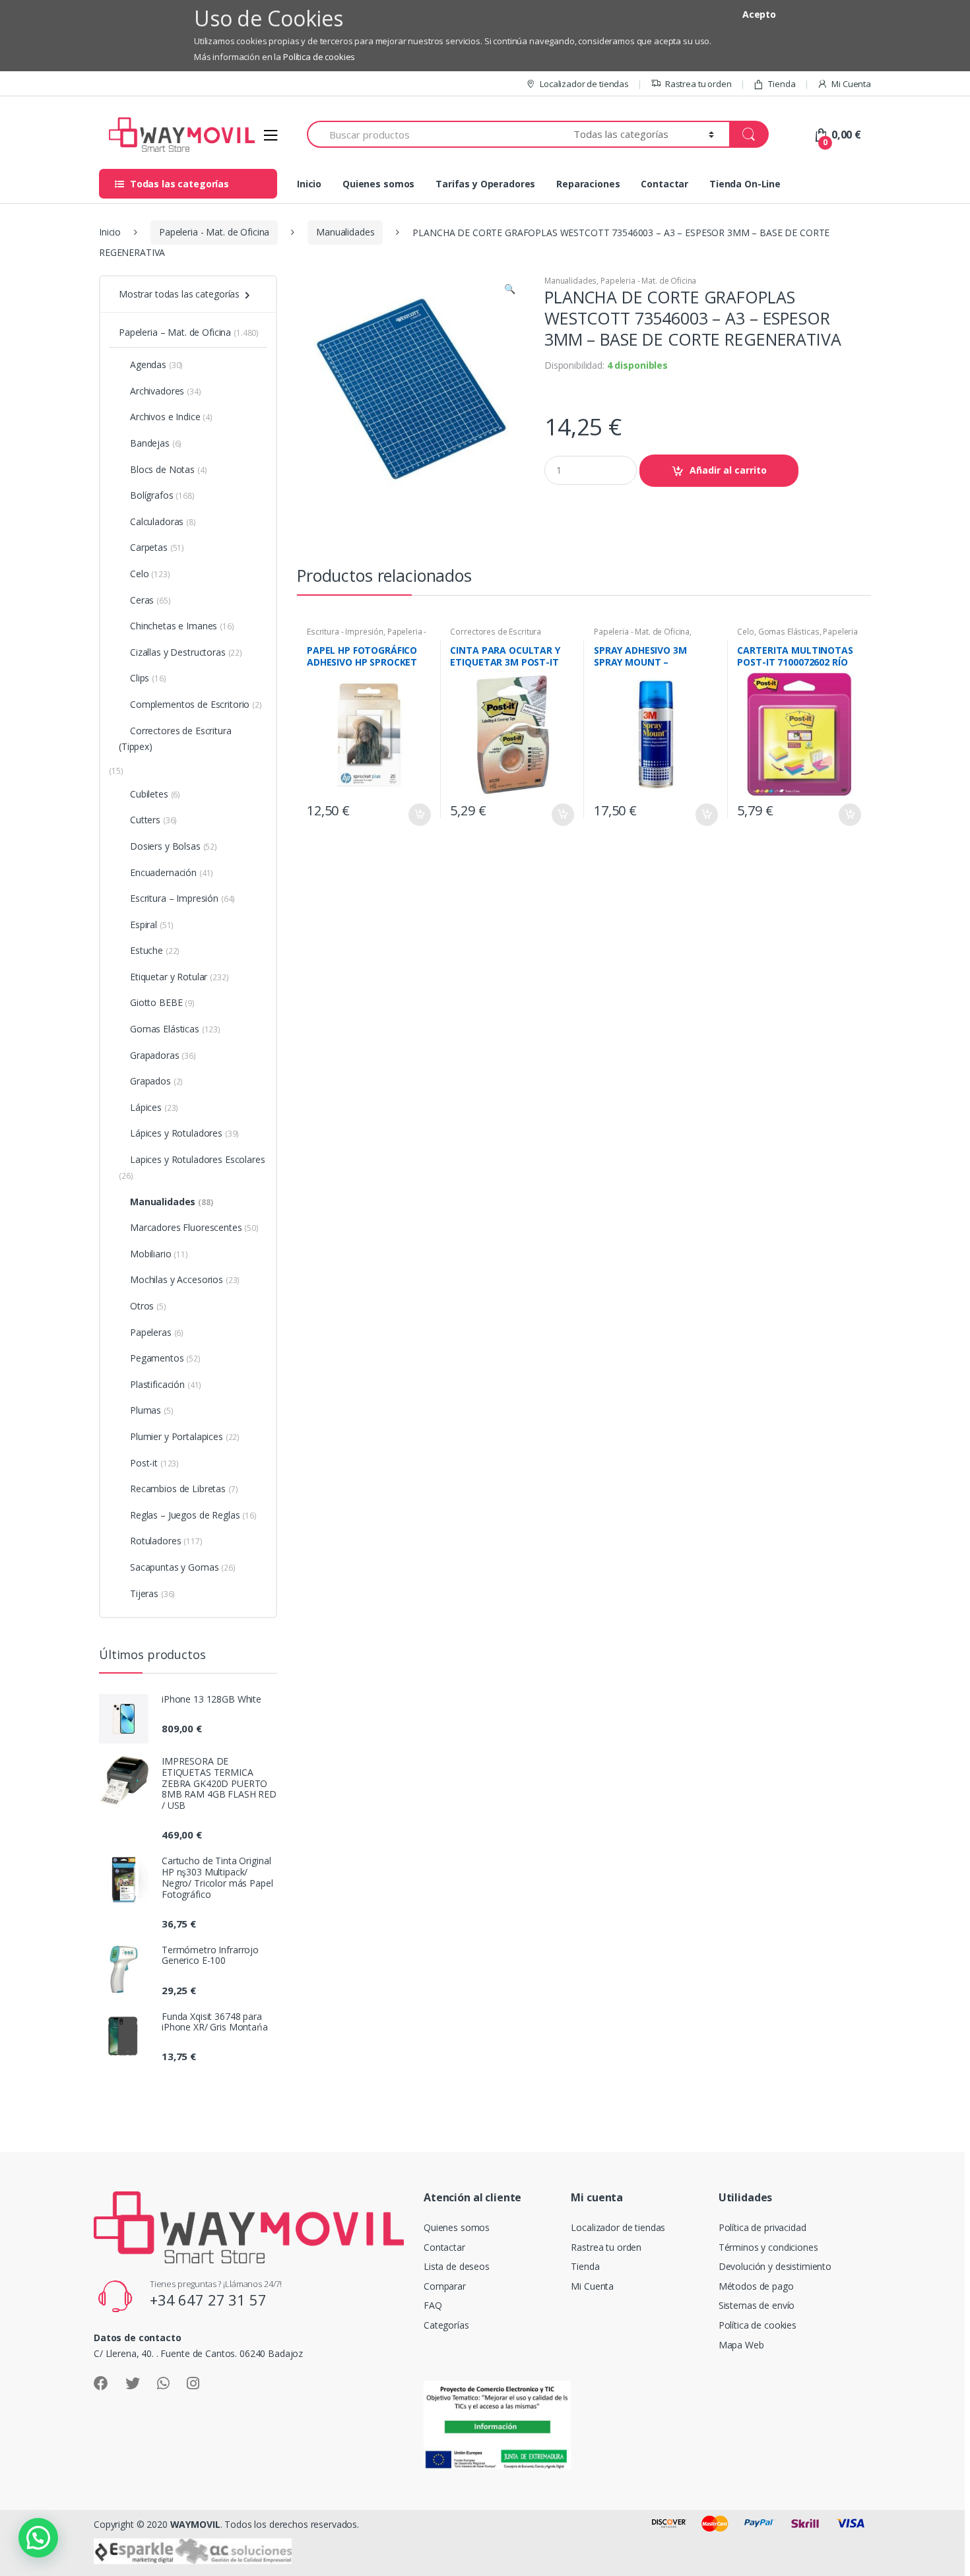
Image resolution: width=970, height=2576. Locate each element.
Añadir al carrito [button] (419, 815)
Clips (148, 678)
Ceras (150, 600)
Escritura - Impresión (345, 632)
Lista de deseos (457, 2266)
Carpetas (157, 547)
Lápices (154, 1107)
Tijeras (152, 1593)
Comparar (445, 2286)
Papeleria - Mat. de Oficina (214, 232)
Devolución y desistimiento (775, 2266)
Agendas (156, 364)
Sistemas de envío (757, 2305)
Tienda (782, 84)
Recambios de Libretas (184, 1489)
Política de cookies (319, 57)
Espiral (152, 925)
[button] (509, 290)
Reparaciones (588, 184)
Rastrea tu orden (698, 84)
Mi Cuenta (851, 84)
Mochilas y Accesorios (185, 1279)
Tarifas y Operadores (485, 184)
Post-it (154, 1463)
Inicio (309, 184)
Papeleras (157, 1332)
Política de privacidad (762, 2227)
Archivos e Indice (171, 417)
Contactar (664, 184)
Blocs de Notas (168, 469)
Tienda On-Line (745, 184)
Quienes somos (378, 184)
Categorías (446, 2325)
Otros (148, 1306)
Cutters (153, 820)
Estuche (155, 950)
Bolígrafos (162, 495)
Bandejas (156, 443)
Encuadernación (172, 872)
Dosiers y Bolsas (174, 846)
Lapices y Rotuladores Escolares (192, 1167)
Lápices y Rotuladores (184, 1133)
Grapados (156, 1081)
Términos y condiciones (768, 2247)
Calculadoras (163, 521)
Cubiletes (155, 794)
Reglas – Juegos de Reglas (193, 1515)
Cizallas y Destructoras (186, 652)
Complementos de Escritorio (196, 704)
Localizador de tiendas (584, 84)
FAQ (433, 2305)
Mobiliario (159, 1254)
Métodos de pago (756, 2286)
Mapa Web (741, 2345)
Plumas (152, 1410)
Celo (745, 632)
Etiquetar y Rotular (179, 977)
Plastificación (166, 1384)
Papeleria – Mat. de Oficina (189, 332)
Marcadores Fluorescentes (194, 1227)
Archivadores (166, 391)
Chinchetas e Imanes (182, 626)
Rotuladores (166, 1541)
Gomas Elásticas (789, 632)
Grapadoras (163, 1055)
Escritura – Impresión (182, 898)
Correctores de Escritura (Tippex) (175, 738)
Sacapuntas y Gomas (183, 1567)
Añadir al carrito (728, 470)
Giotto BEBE (162, 1002)
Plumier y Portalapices (185, 1436)
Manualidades (345, 232)
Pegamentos (165, 1358)
